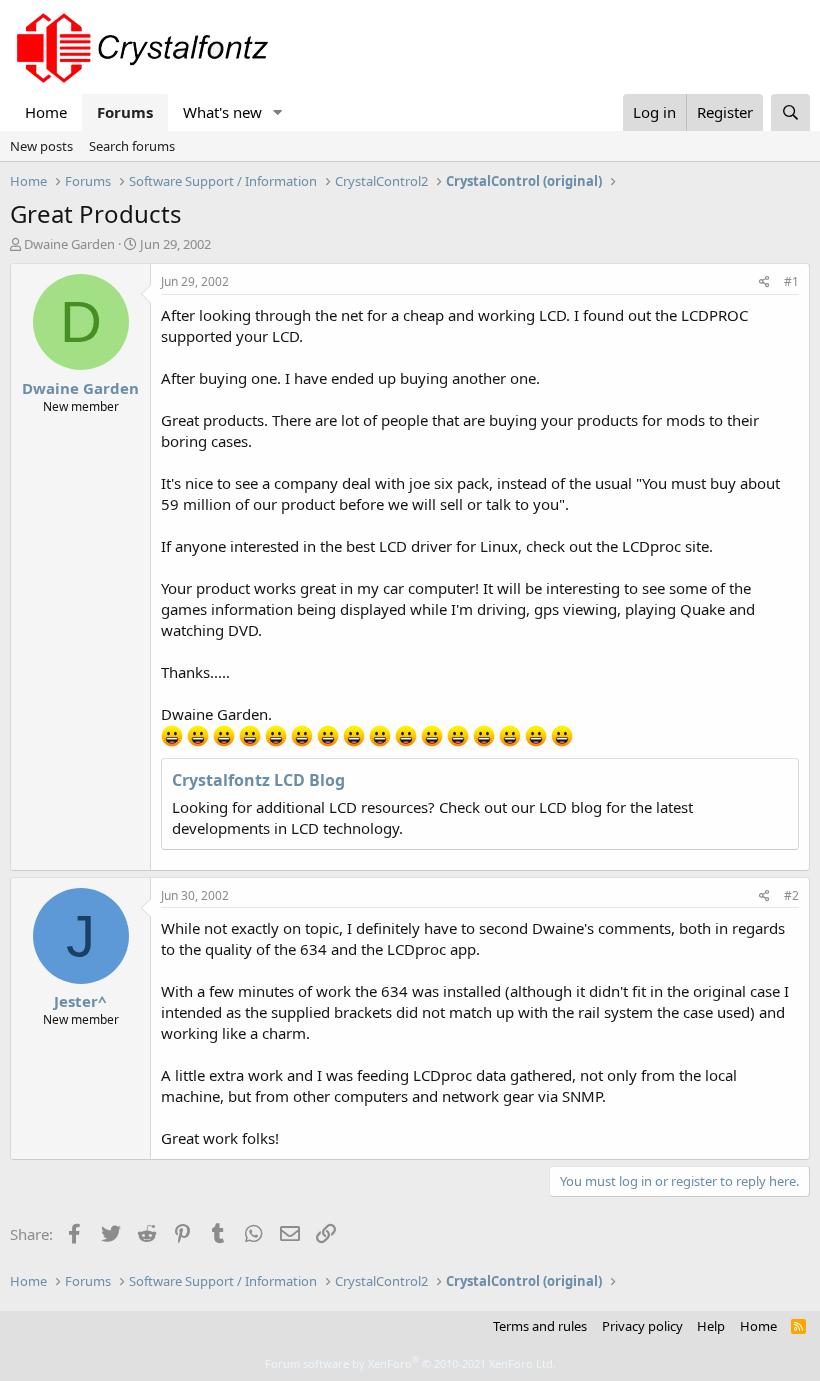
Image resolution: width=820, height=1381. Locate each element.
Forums (125, 112)
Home (46, 112)
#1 (791, 281)
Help (711, 1326)
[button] (278, 112)
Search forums (132, 146)
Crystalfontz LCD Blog (258, 780)
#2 (791, 895)
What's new (222, 112)
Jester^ (80, 1001)
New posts (41, 146)
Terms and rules (540, 1326)
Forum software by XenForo (410, 1363)
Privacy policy (642, 1326)
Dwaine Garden (69, 244)
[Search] (790, 112)
